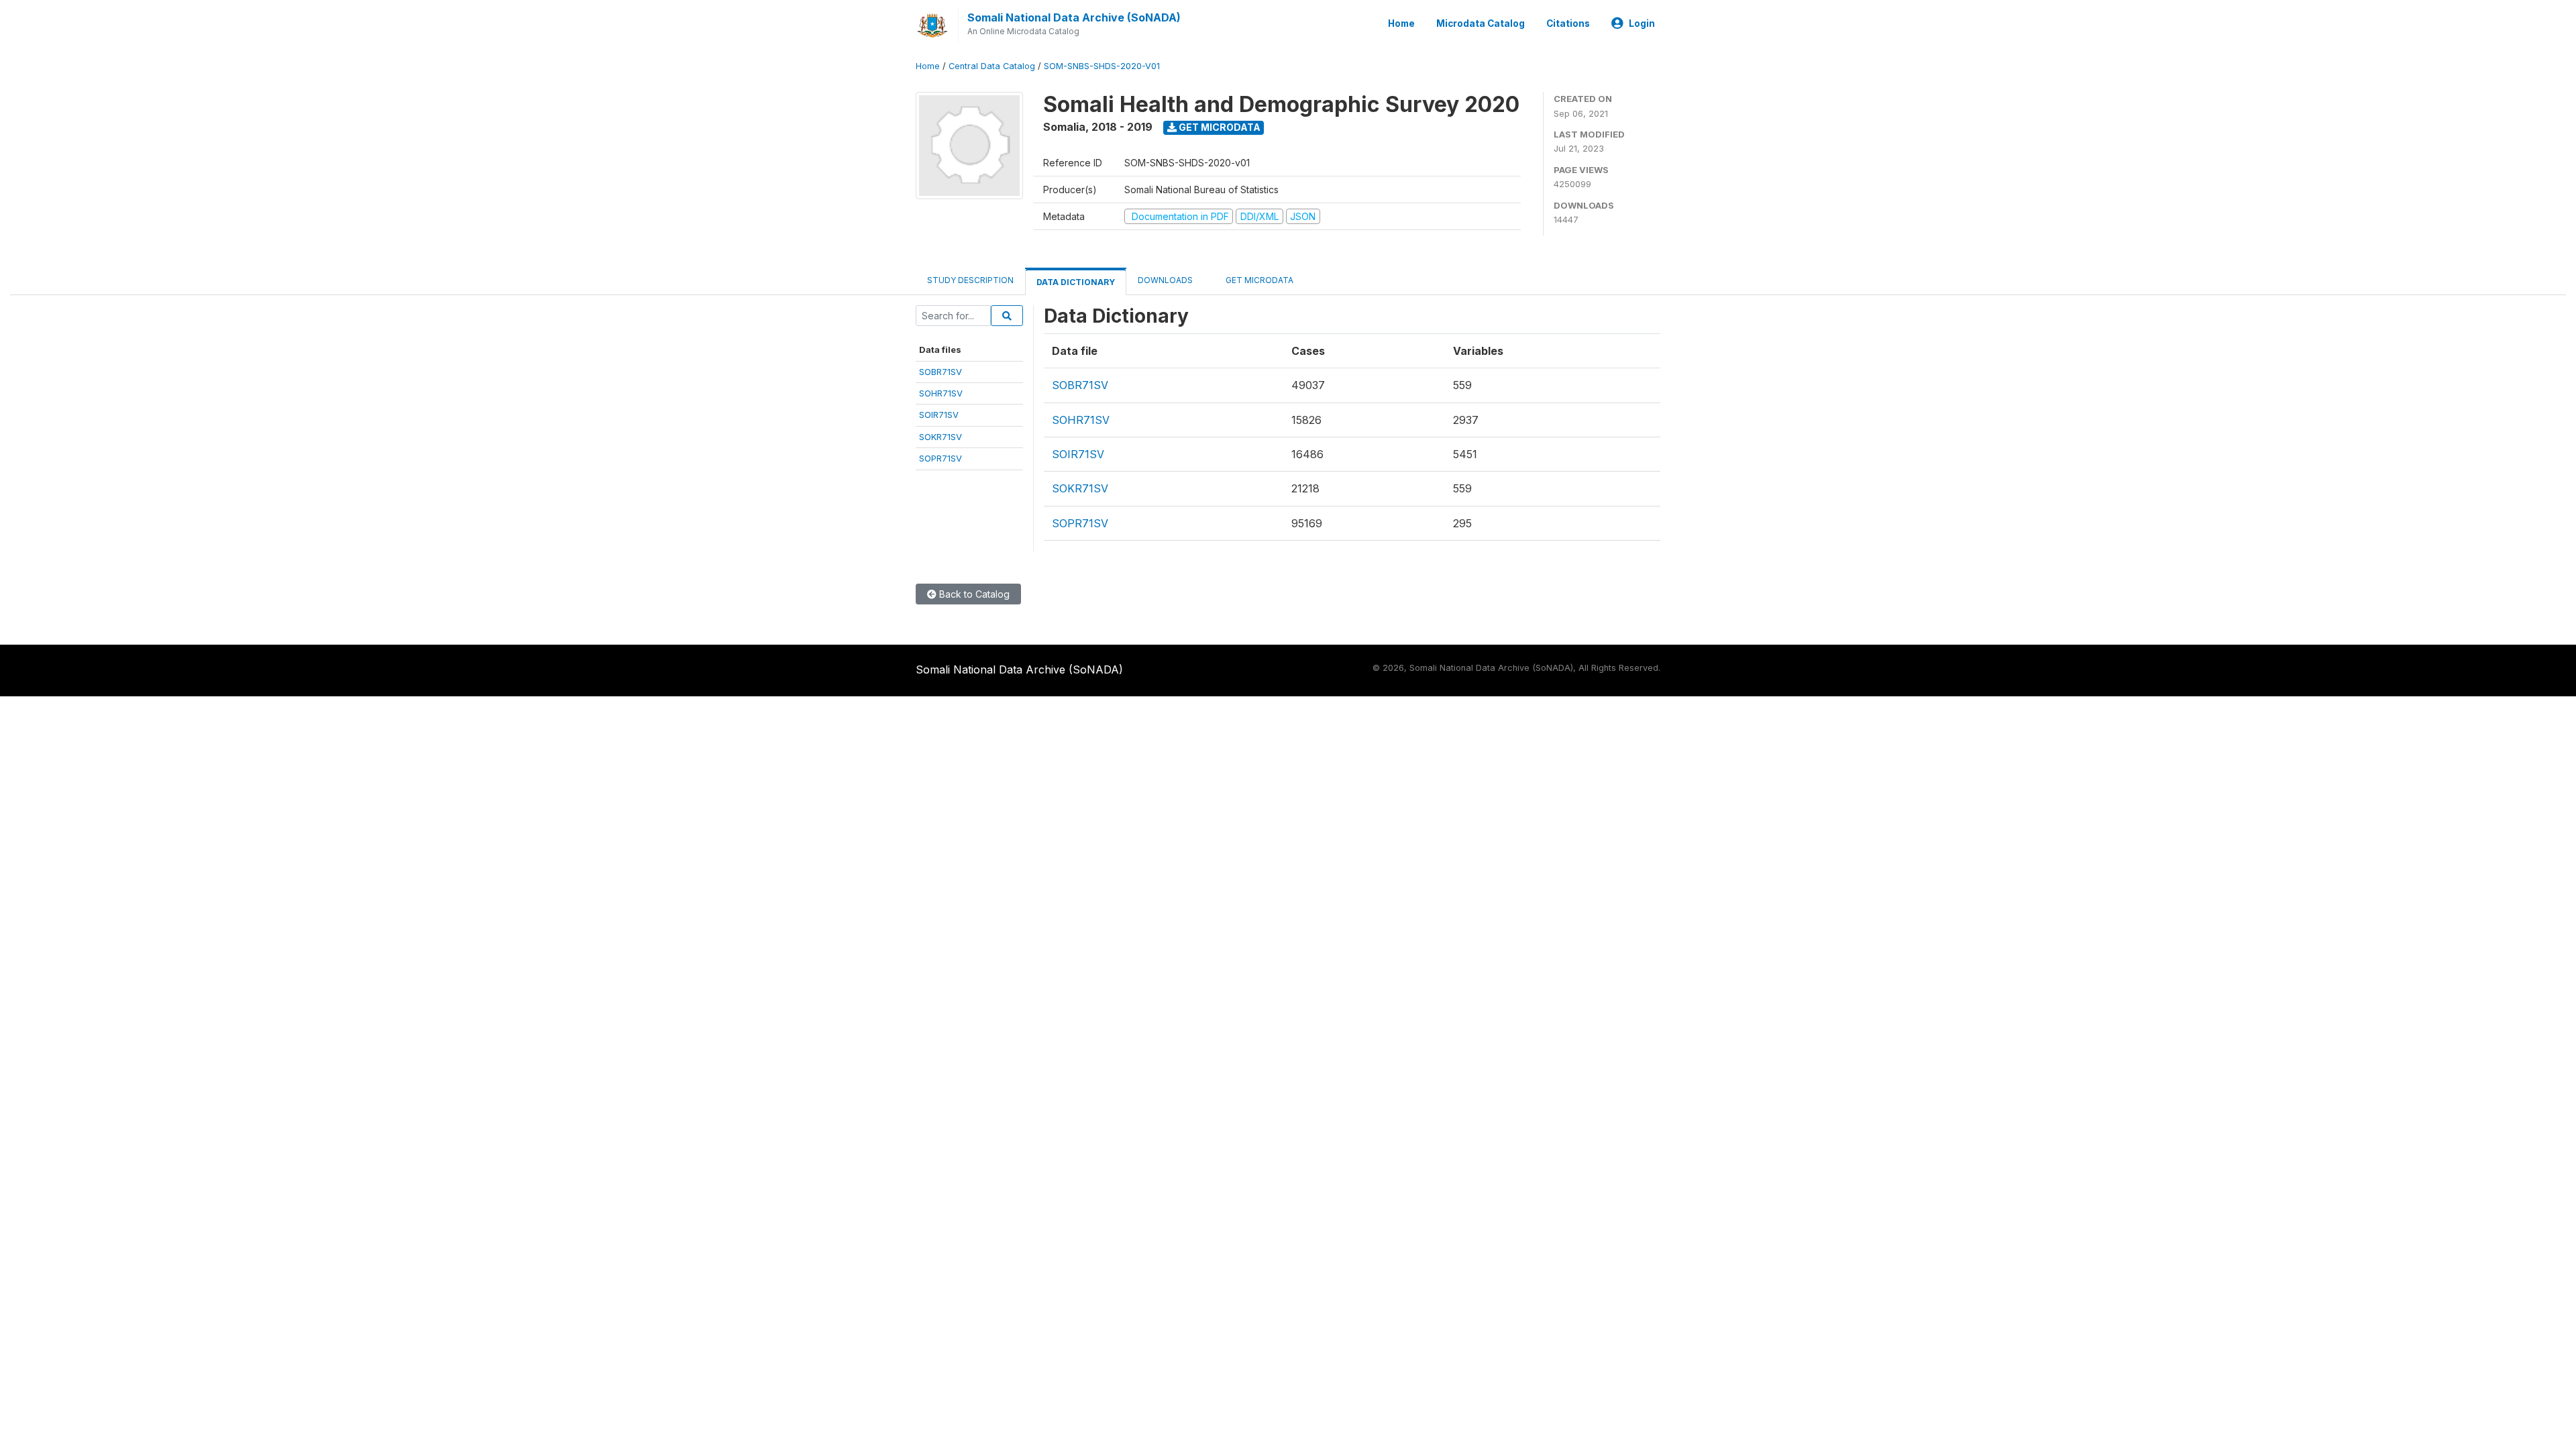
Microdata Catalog (1481, 23)
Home (1401, 23)
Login (1642, 23)
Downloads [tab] (1165, 280)
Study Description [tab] (970, 280)
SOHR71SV (941, 393)
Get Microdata (1219, 127)
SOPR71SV (941, 458)
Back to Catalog (973, 594)
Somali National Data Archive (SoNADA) (1074, 17)
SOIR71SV (939, 415)
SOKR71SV (941, 437)
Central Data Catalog (992, 66)
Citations (1568, 23)
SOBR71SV (941, 372)
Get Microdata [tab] (1258, 280)
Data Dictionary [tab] (1076, 282)
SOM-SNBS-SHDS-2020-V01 (1102, 66)
